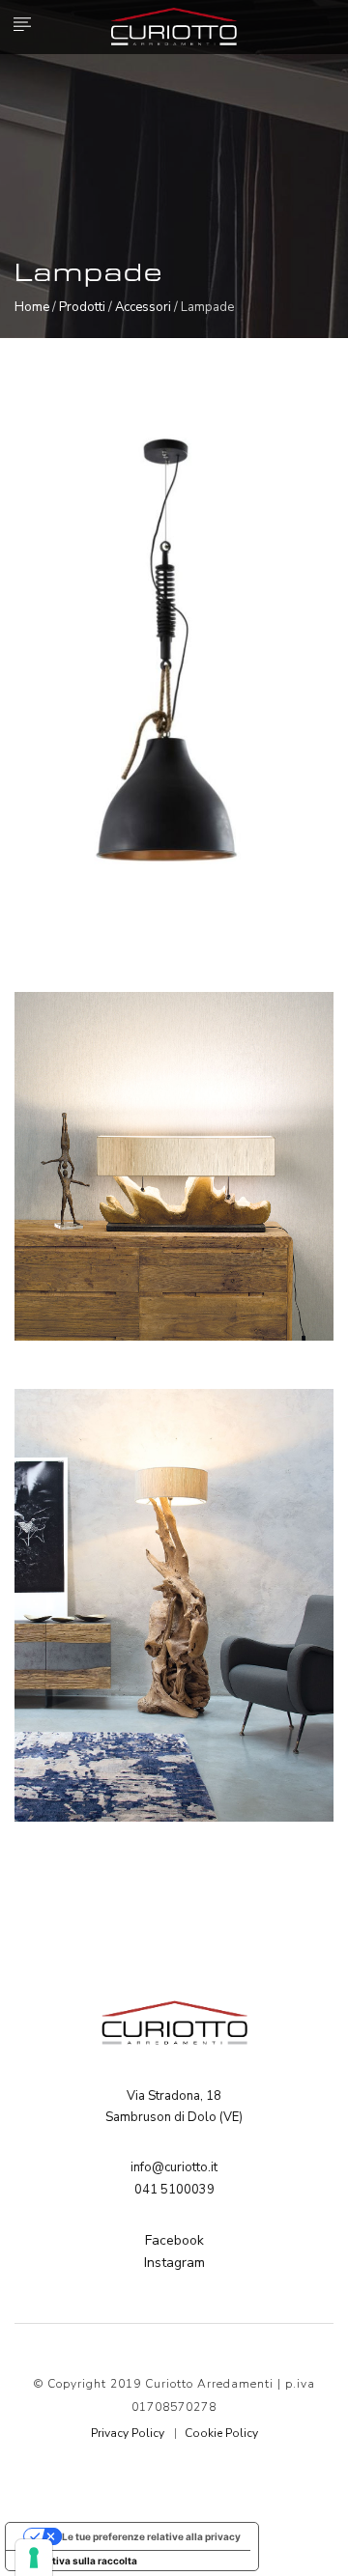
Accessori (143, 307)
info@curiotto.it (174, 2167)
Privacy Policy (128, 2433)
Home (32, 307)
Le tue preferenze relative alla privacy (151, 2536)
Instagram (174, 2263)
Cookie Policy (221, 2433)
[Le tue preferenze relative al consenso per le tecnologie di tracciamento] (34, 2558)
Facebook (174, 2240)
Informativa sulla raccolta (76, 2561)
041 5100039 (174, 2190)
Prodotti (82, 307)
